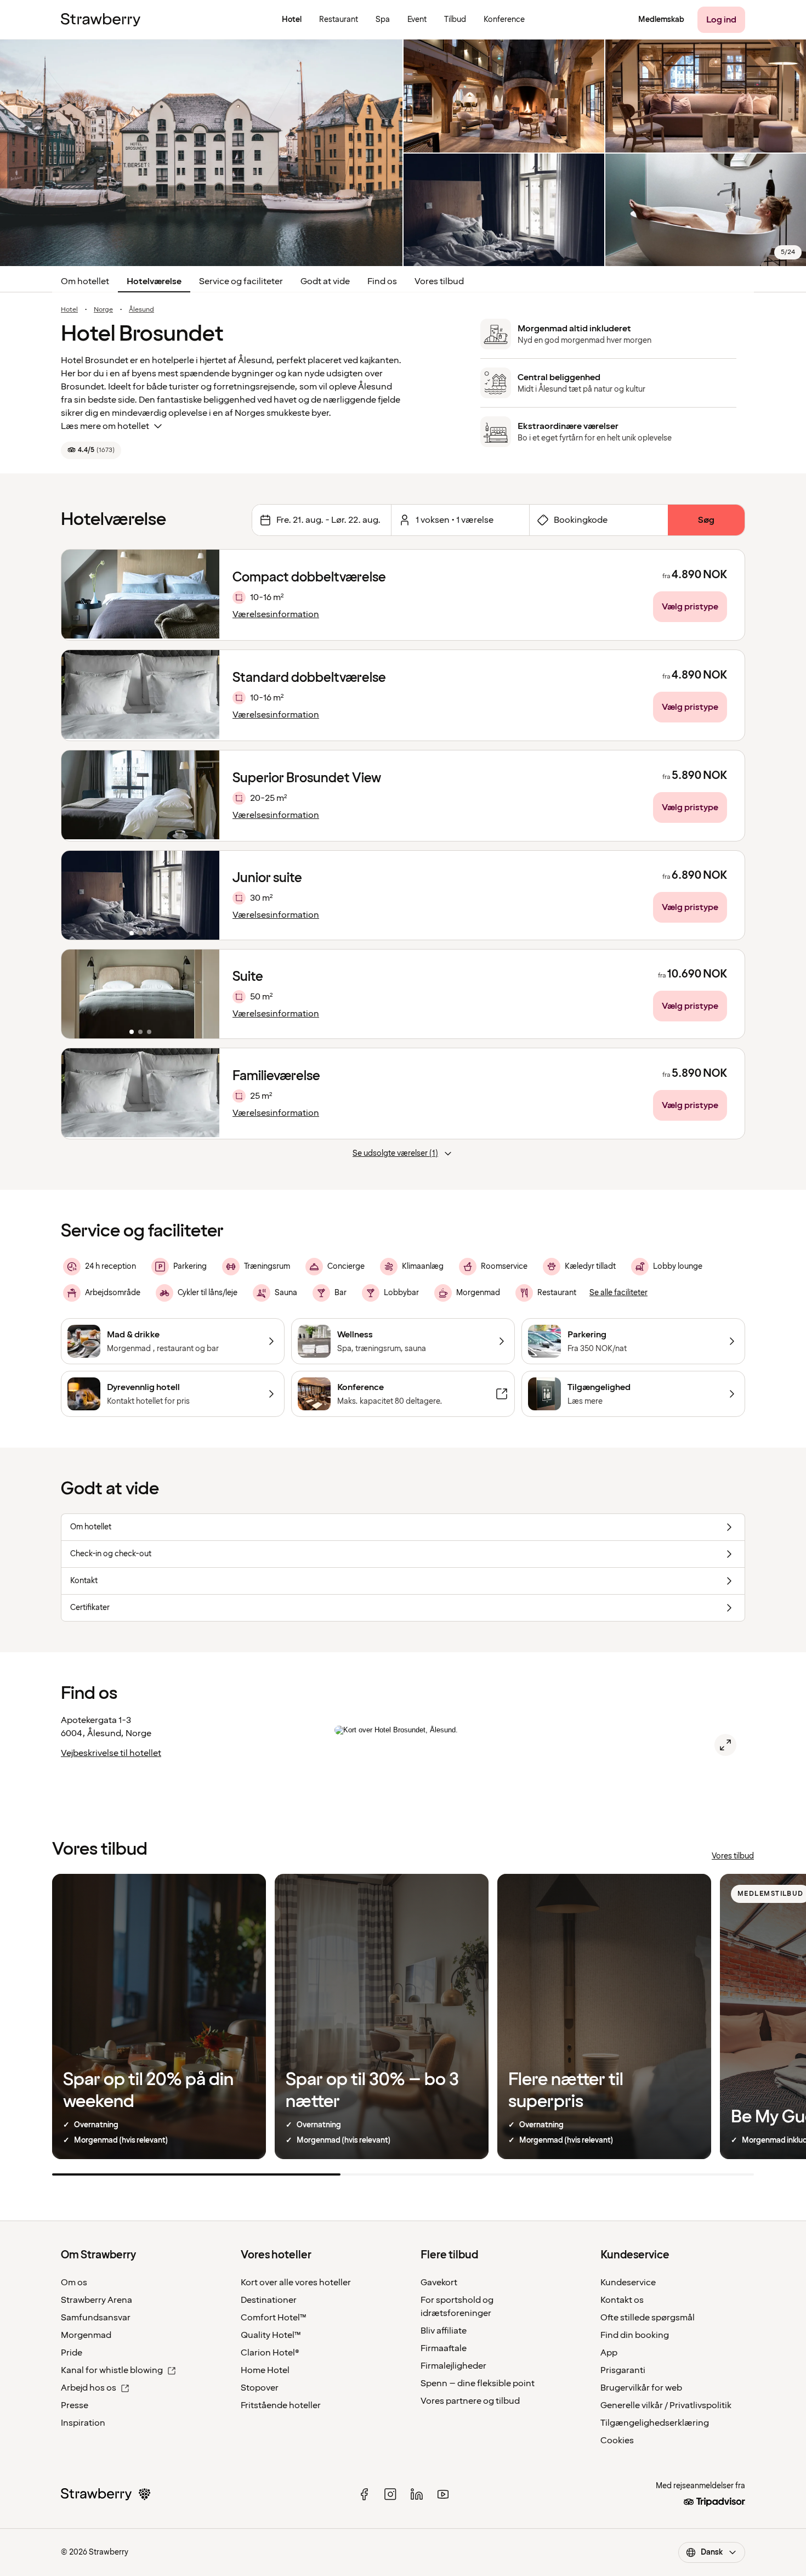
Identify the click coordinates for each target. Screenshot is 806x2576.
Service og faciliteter (241, 281)
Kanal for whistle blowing (112, 2370)
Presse (75, 2405)
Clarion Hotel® (270, 2353)
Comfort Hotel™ (274, 2318)
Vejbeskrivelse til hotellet (111, 1753)
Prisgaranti (623, 2370)
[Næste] (204, 895)
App (609, 2353)
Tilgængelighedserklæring (655, 2423)
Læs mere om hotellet (105, 426)
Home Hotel (265, 2370)
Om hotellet (85, 281)
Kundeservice (628, 2283)
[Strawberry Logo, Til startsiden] (101, 20)
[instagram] (390, 2494)
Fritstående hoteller (281, 2405)
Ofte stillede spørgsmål (648, 2318)
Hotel (69, 310)
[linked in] (417, 2494)
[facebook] (364, 2494)
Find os (382, 281)
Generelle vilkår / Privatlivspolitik (666, 2405)
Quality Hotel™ (271, 2335)
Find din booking (635, 2335)
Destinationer (269, 2300)
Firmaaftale (444, 2348)
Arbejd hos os (89, 2388)
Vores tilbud (439, 281)
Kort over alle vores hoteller (296, 2283)
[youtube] (443, 2494)
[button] (140, 895)
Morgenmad (86, 2335)
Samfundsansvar (96, 2318)
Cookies (617, 2441)
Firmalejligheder (453, 2366)
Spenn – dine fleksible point (478, 2383)
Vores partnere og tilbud (470, 2401)
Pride (72, 2353)
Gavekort (439, 2283)
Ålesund (141, 310)
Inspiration (83, 2423)
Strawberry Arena (97, 2300)
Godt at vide (325, 281)
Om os (74, 2283)
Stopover (260, 2388)
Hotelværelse (154, 281)
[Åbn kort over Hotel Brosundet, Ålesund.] (725, 1745)
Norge (103, 310)
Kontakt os (622, 2300)
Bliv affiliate (444, 2331)
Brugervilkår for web (641, 2388)
